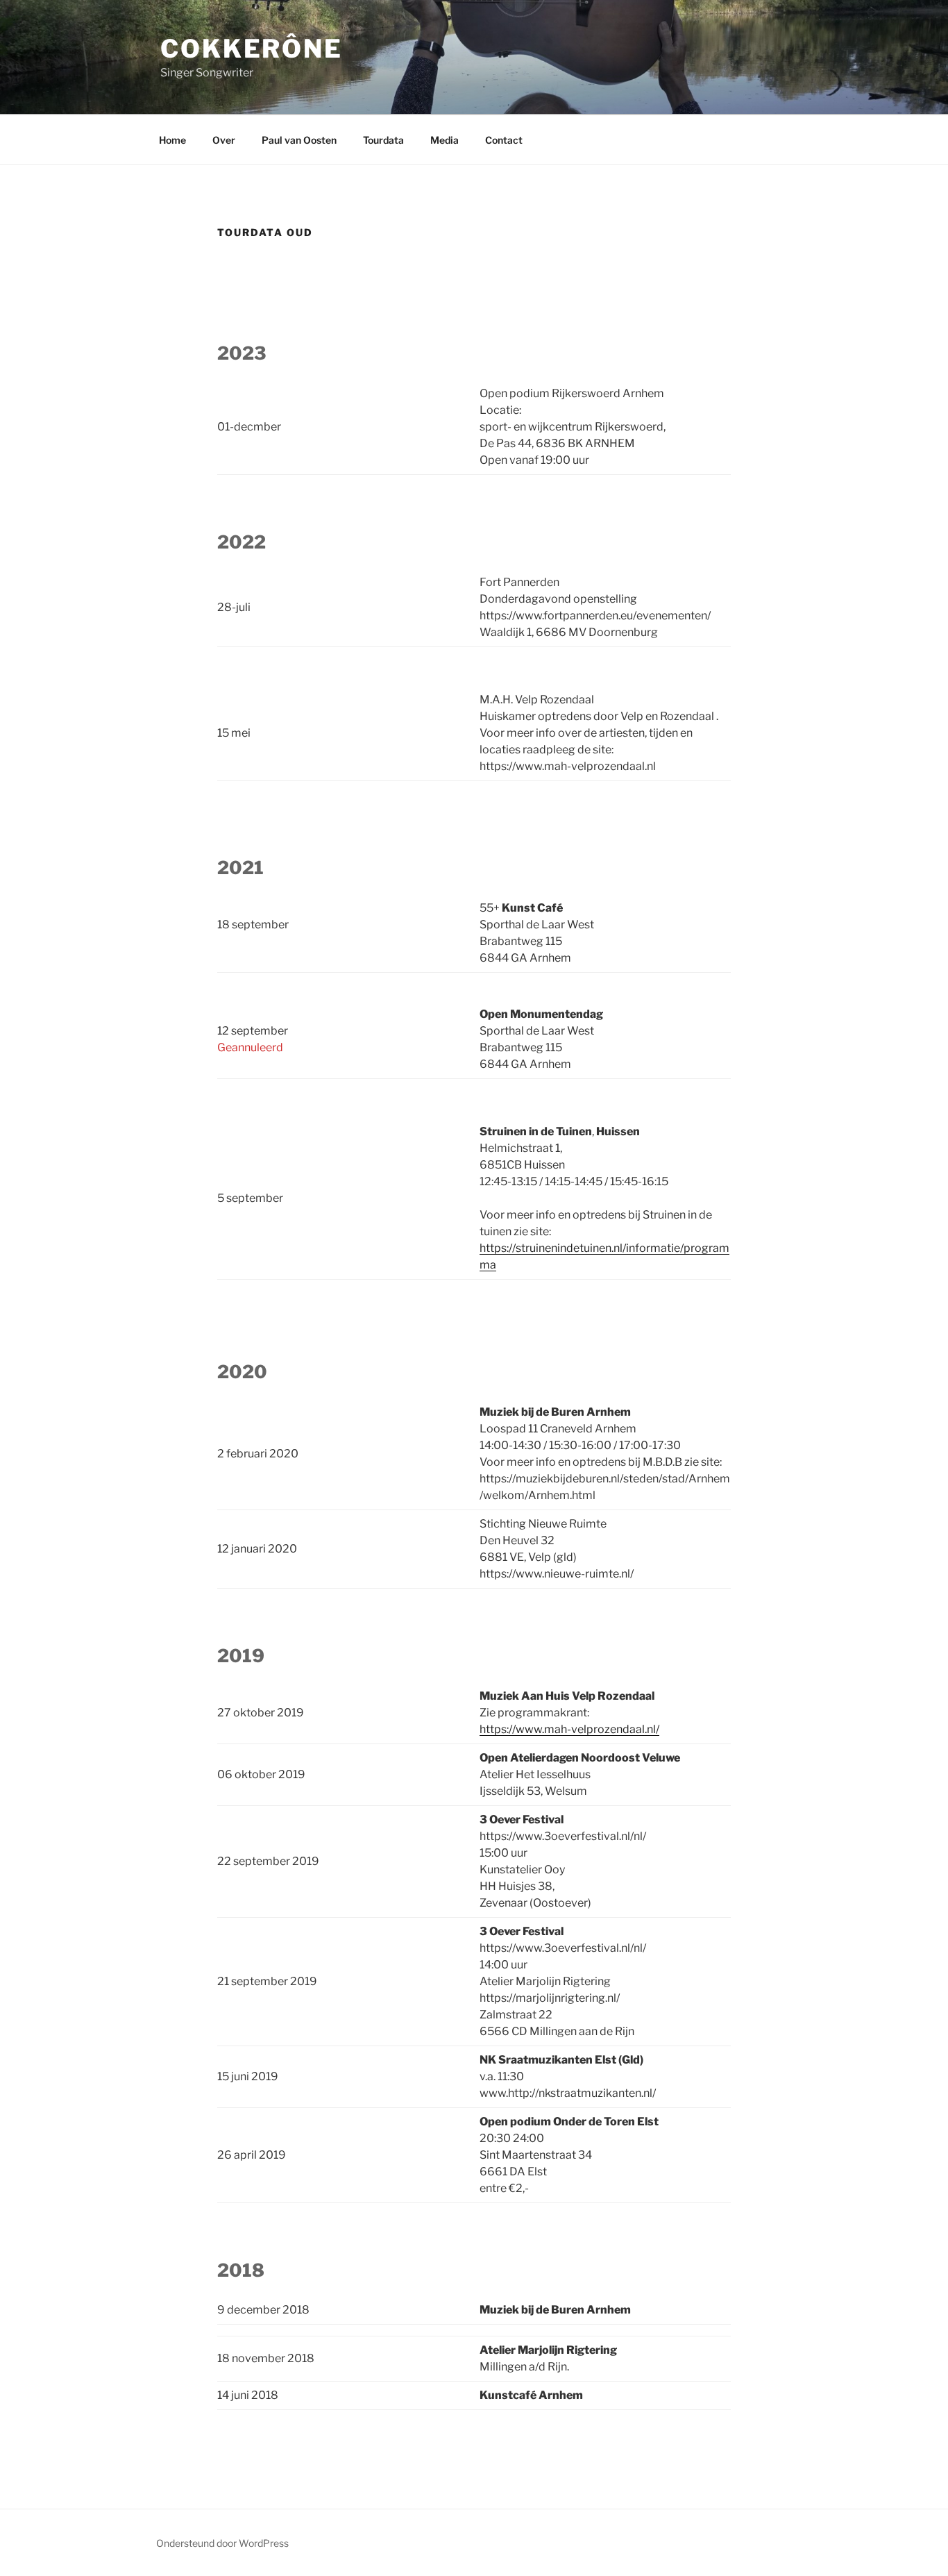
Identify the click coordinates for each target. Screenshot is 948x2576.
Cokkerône (252, 49)
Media (445, 140)
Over (224, 140)
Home (172, 140)
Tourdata (383, 140)
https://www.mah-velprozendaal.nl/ (569, 1729)
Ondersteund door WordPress (222, 2543)
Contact (504, 140)
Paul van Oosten (299, 140)
